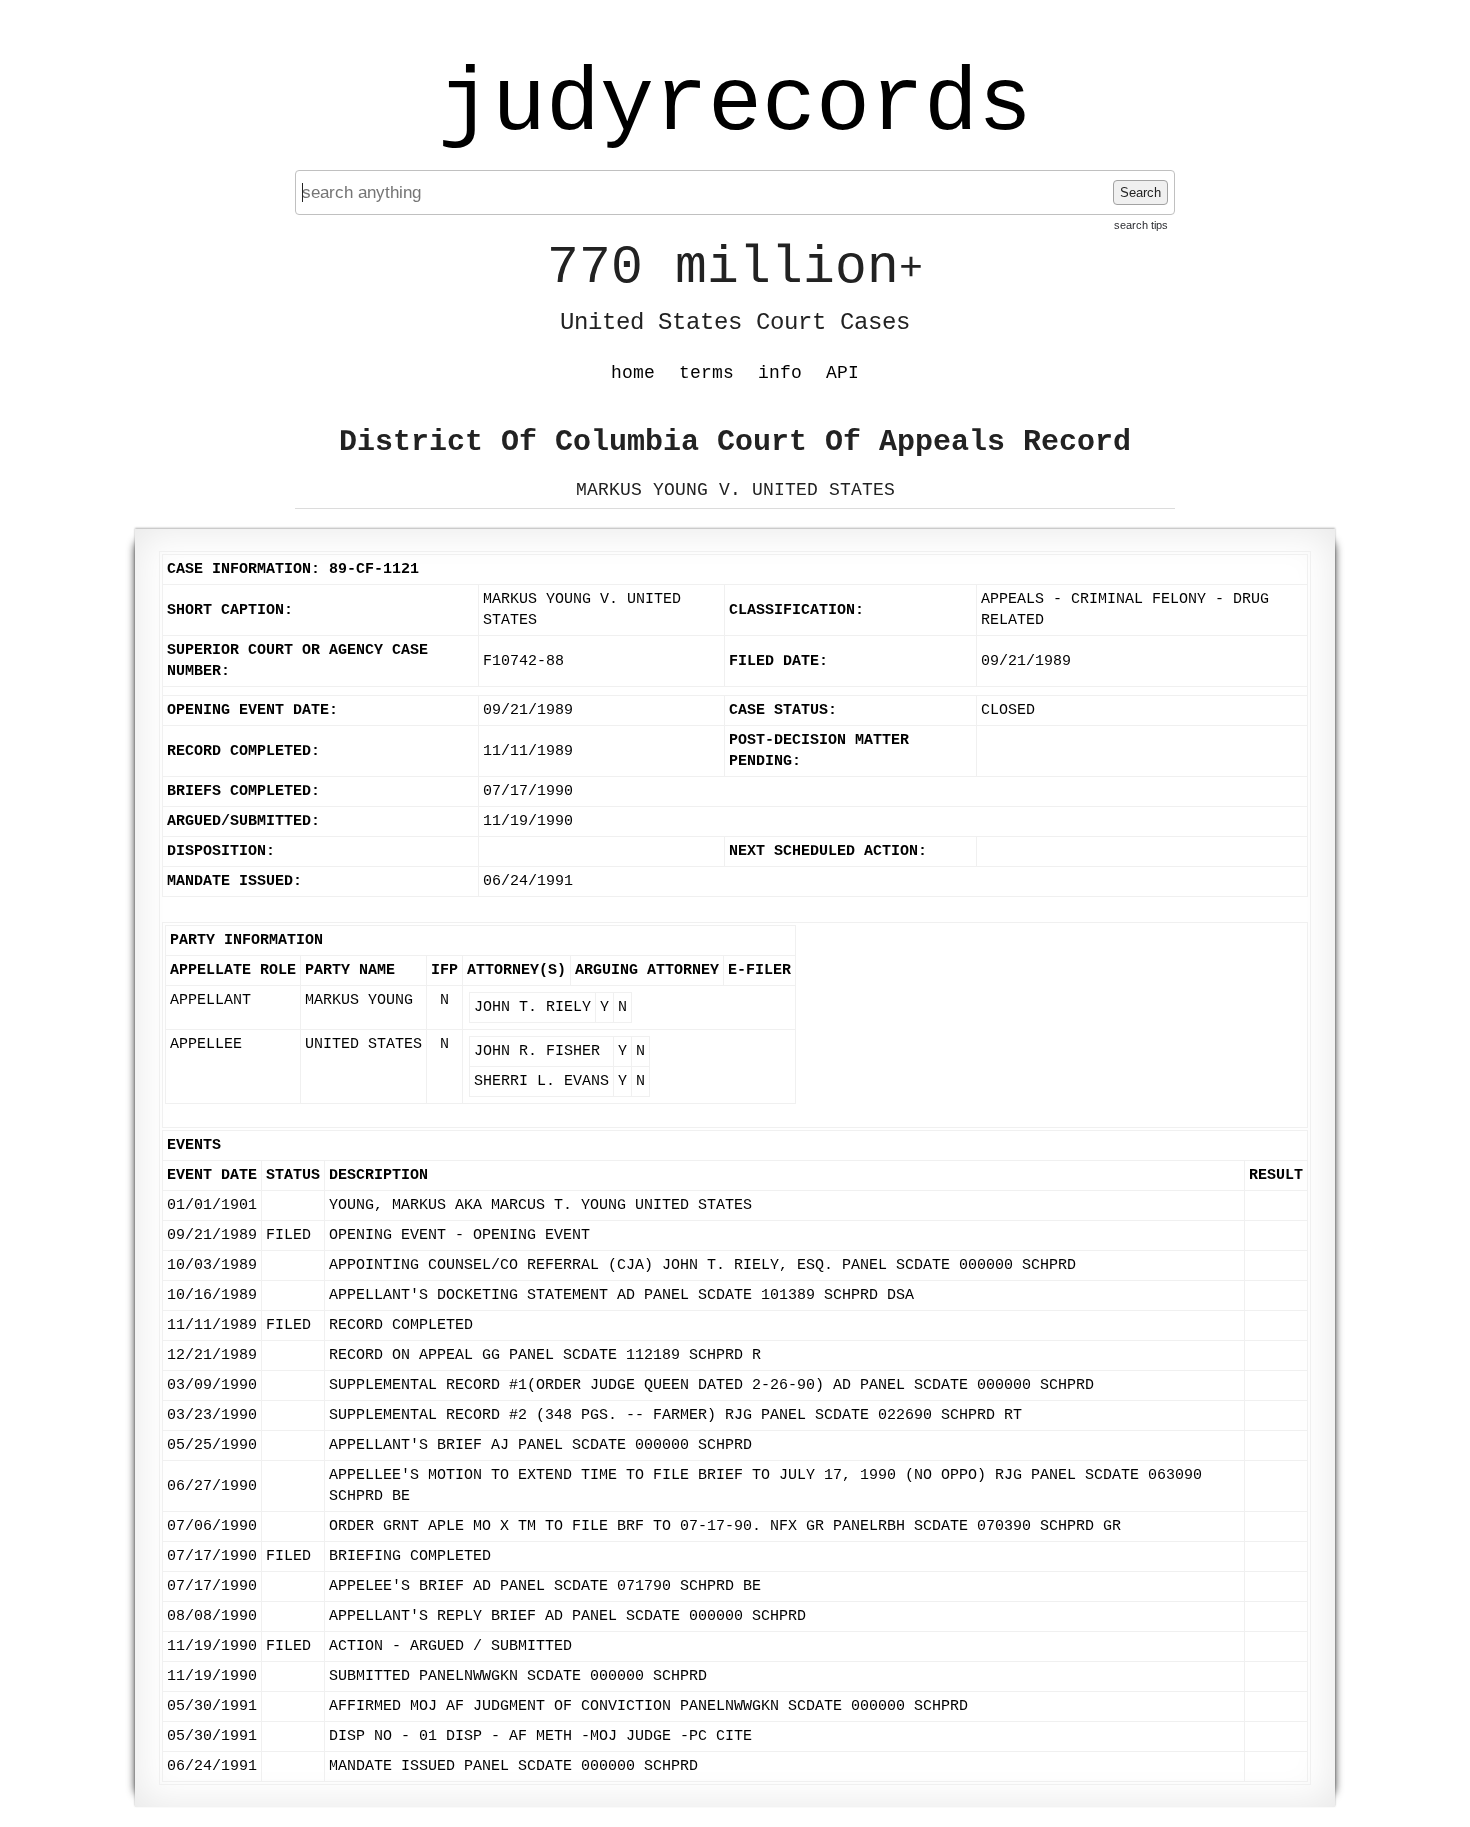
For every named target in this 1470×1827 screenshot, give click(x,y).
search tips (1141, 225)
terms (706, 373)
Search (1140, 192)
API (842, 373)
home (633, 373)
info (780, 373)
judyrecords (735, 105)
